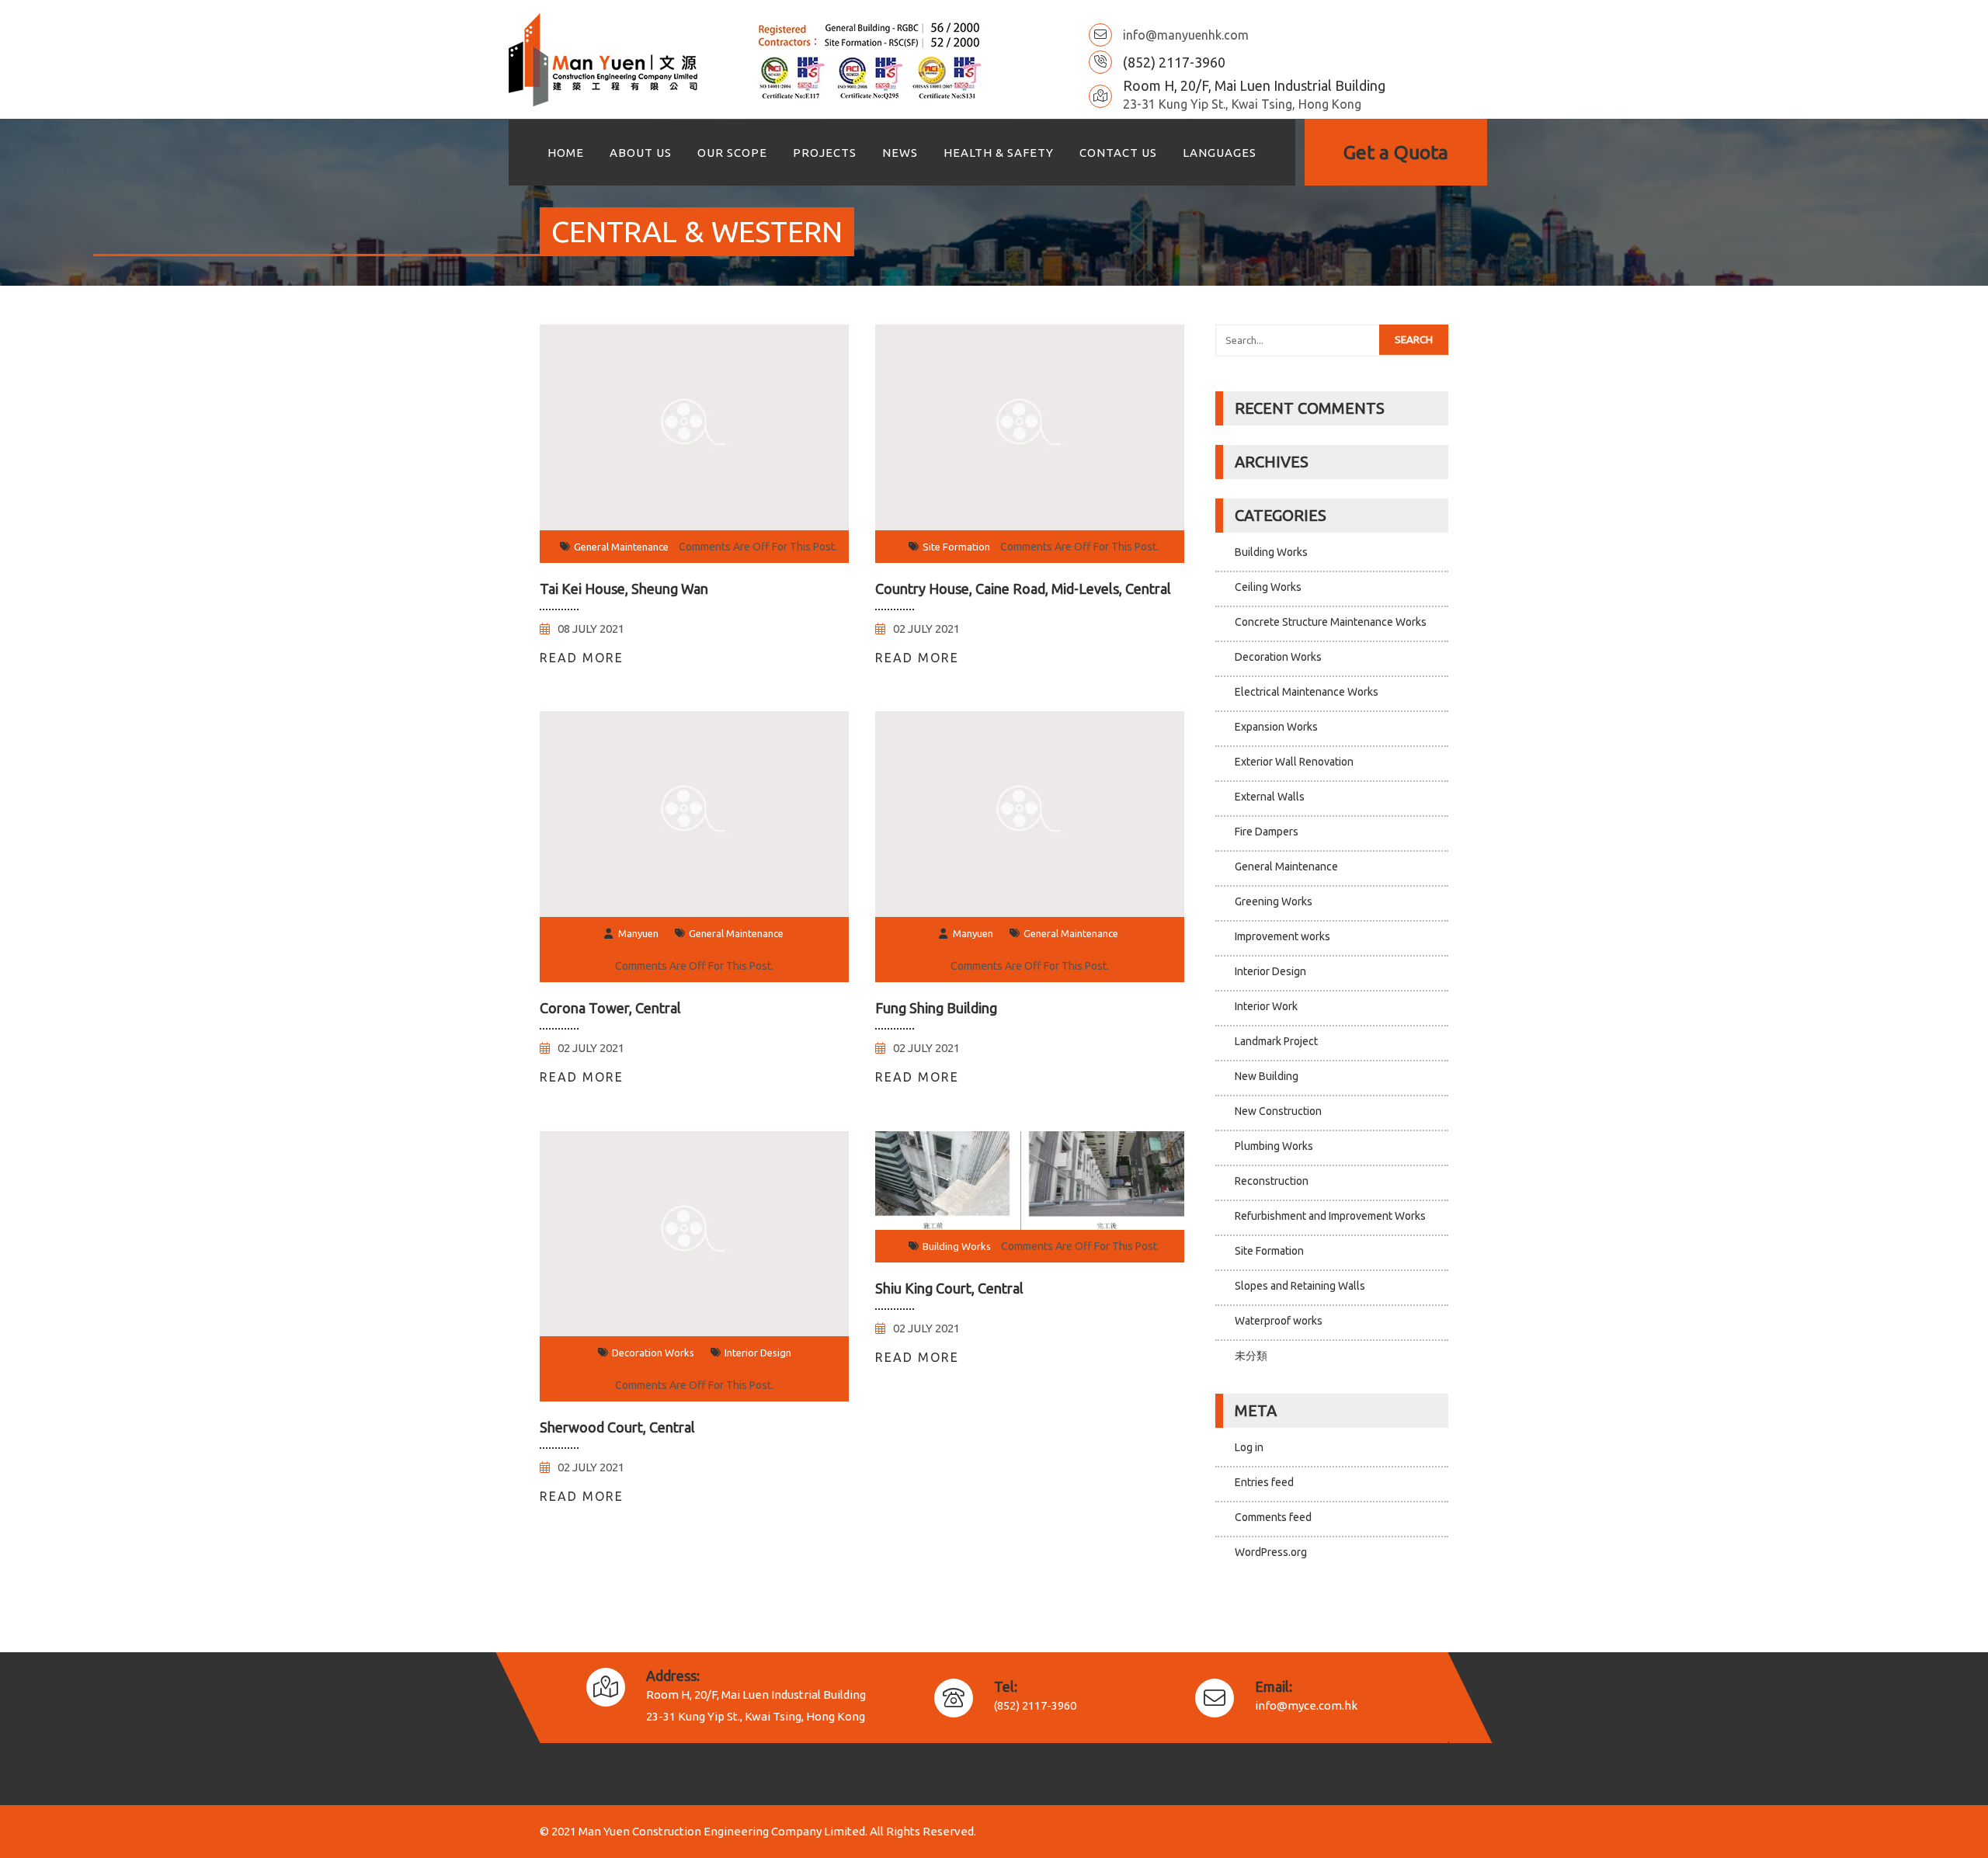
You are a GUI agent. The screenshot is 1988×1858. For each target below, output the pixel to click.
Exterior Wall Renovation (1294, 762)
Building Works (957, 1246)
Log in (1249, 1447)
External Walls (1270, 797)
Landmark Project (1276, 1041)
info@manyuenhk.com (1186, 35)
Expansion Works (1276, 727)
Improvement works (1282, 936)
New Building (1267, 1076)
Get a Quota (1396, 152)
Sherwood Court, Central (617, 1427)
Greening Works (1274, 901)
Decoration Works (653, 1353)
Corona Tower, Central (610, 1008)
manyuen (638, 933)
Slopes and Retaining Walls (1300, 1286)
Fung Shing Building (936, 1008)
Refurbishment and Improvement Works (1330, 1216)
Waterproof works (1279, 1321)
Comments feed (1273, 1517)
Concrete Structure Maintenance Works (1331, 622)
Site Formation (956, 547)
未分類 (1251, 1356)
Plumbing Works (1274, 1146)
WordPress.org (1271, 1552)
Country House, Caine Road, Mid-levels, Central (1023, 589)
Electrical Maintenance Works (1307, 692)
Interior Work (1266, 1006)
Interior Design (758, 1353)
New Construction (1278, 1111)
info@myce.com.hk (1306, 1705)
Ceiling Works (1268, 587)
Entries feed (1264, 1482)
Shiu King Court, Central (949, 1288)
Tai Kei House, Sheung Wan (624, 589)
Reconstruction (1272, 1181)
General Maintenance (621, 547)
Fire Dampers (1267, 832)
